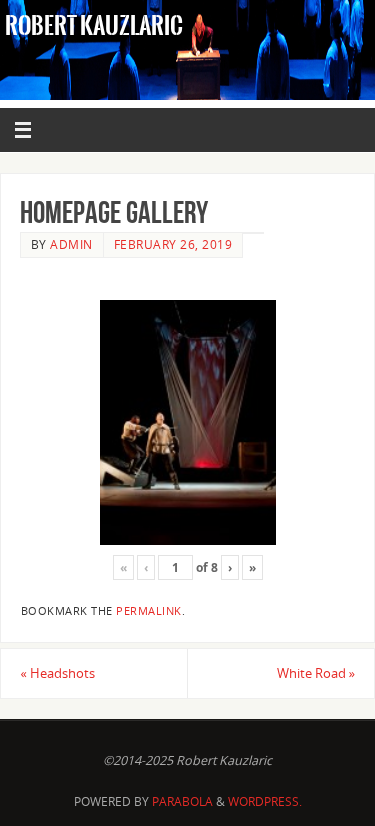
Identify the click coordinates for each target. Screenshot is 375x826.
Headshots (57, 673)
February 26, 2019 (173, 244)
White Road (316, 673)
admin (71, 244)
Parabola (182, 801)
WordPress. (265, 801)
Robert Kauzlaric (94, 26)
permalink (149, 611)
